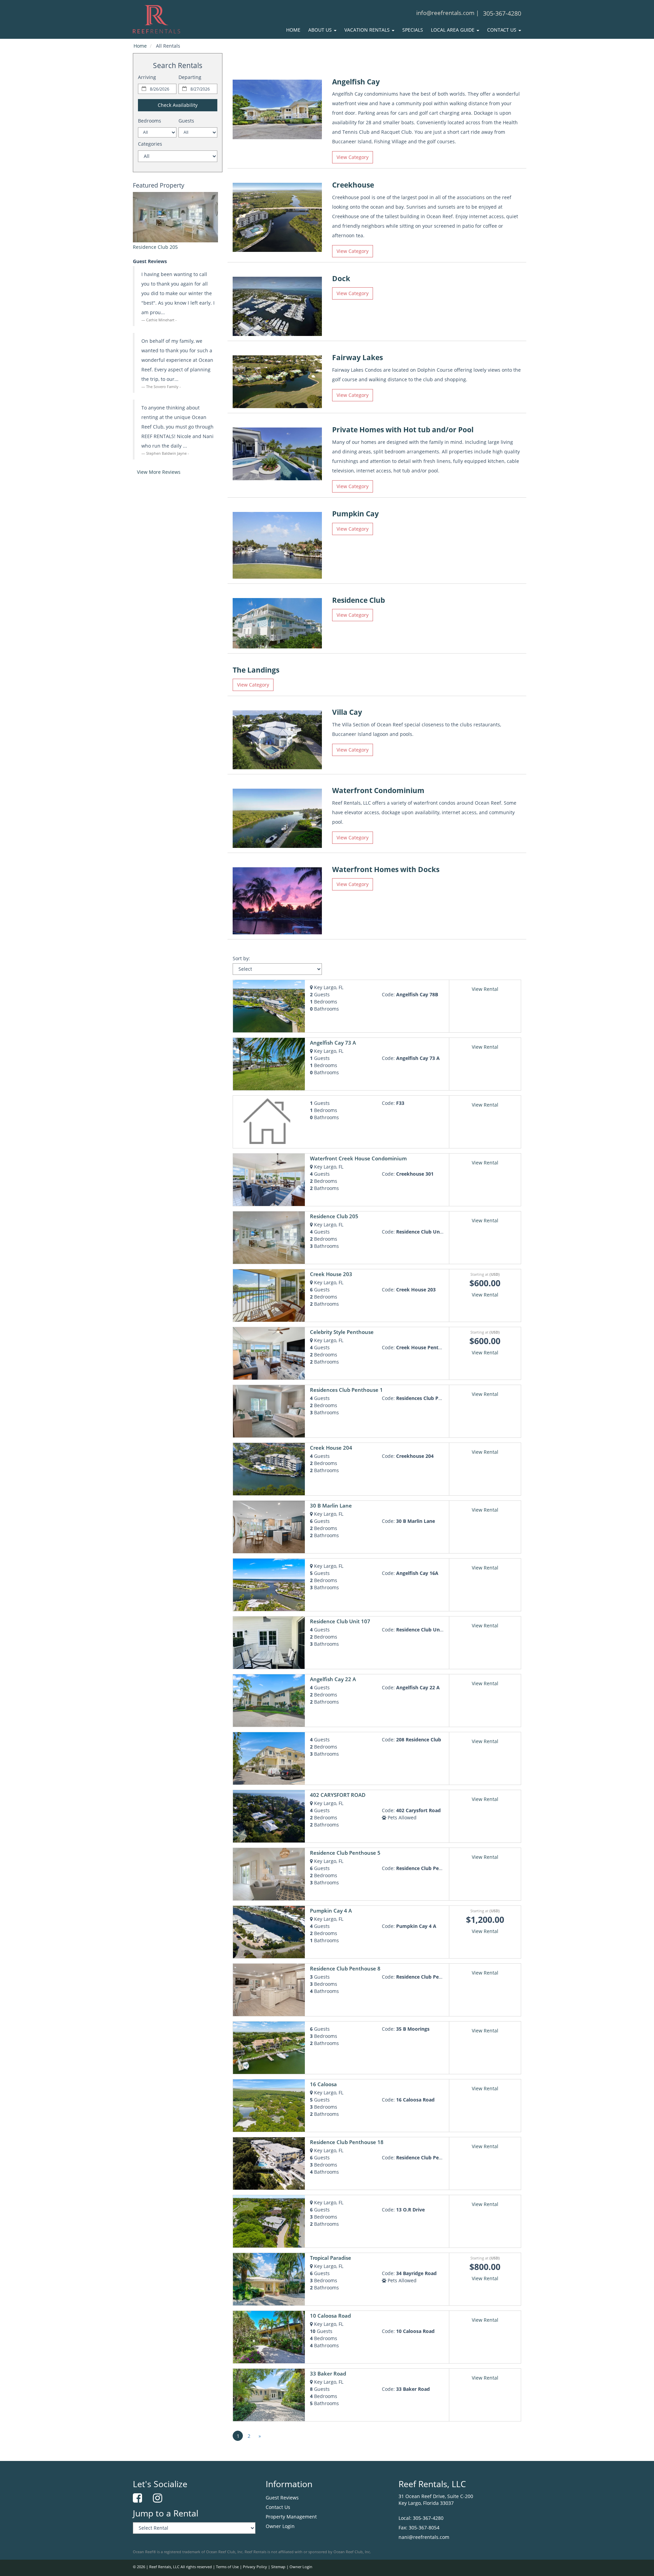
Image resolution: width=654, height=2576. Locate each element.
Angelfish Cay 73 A (333, 1043)
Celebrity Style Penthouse (342, 1332)
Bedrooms (150, 121)
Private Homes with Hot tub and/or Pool (403, 430)
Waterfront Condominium (378, 790)
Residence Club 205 (155, 247)
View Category (353, 157)
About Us (321, 30)
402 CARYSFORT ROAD (338, 1795)
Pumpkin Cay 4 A (331, 1911)
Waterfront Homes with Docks (386, 869)
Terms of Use (227, 2567)
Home (293, 30)
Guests (186, 121)
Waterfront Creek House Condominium (358, 1158)
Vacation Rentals (368, 30)
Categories (150, 144)
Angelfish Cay (356, 82)
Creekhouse (353, 185)
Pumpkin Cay (355, 514)
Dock (341, 278)
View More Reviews (159, 472)
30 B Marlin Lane (331, 1506)
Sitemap (278, 2567)
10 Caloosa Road (330, 2316)
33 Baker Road (328, 2374)
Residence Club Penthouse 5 (345, 1853)
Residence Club (359, 600)
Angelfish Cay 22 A (333, 1679)
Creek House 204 (331, 1448)
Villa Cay (347, 712)
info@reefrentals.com (445, 13)
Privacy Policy (255, 2567)
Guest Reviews (282, 2498)
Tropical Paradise (331, 2258)
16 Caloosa (323, 2084)
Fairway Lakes (357, 357)
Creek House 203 (331, 1274)
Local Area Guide (453, 30)
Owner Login (280, 2526)
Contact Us (502, 30)
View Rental (485, 989)
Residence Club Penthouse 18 (347, 2142)
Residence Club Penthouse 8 (345, 1969)
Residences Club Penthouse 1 (346, 1390)
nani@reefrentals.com (424, 2537)
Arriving (147, 77)
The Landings (256, 670)
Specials (413, 30)
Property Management (291, 2517)
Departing (190, 77)
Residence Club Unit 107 (340, 1621)
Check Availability (178, 105)
